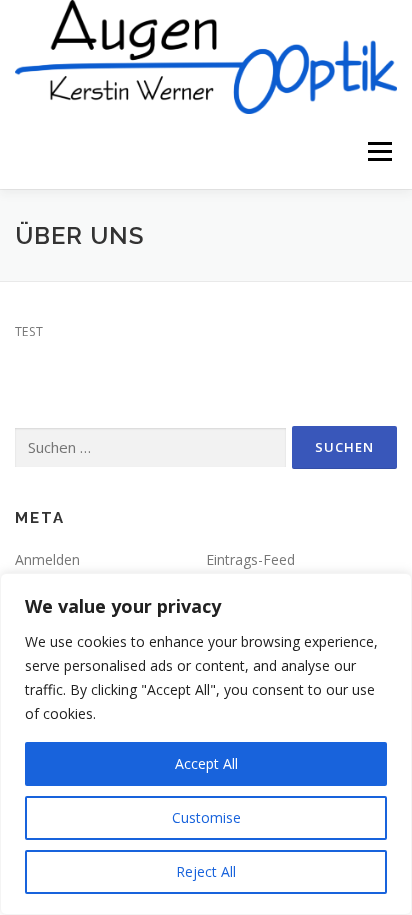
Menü (378, 151)
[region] (206, 744)
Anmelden (47, 559)
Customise (206, 817)
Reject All (206, 871)
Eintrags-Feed (250, 559)
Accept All (206, 763)
